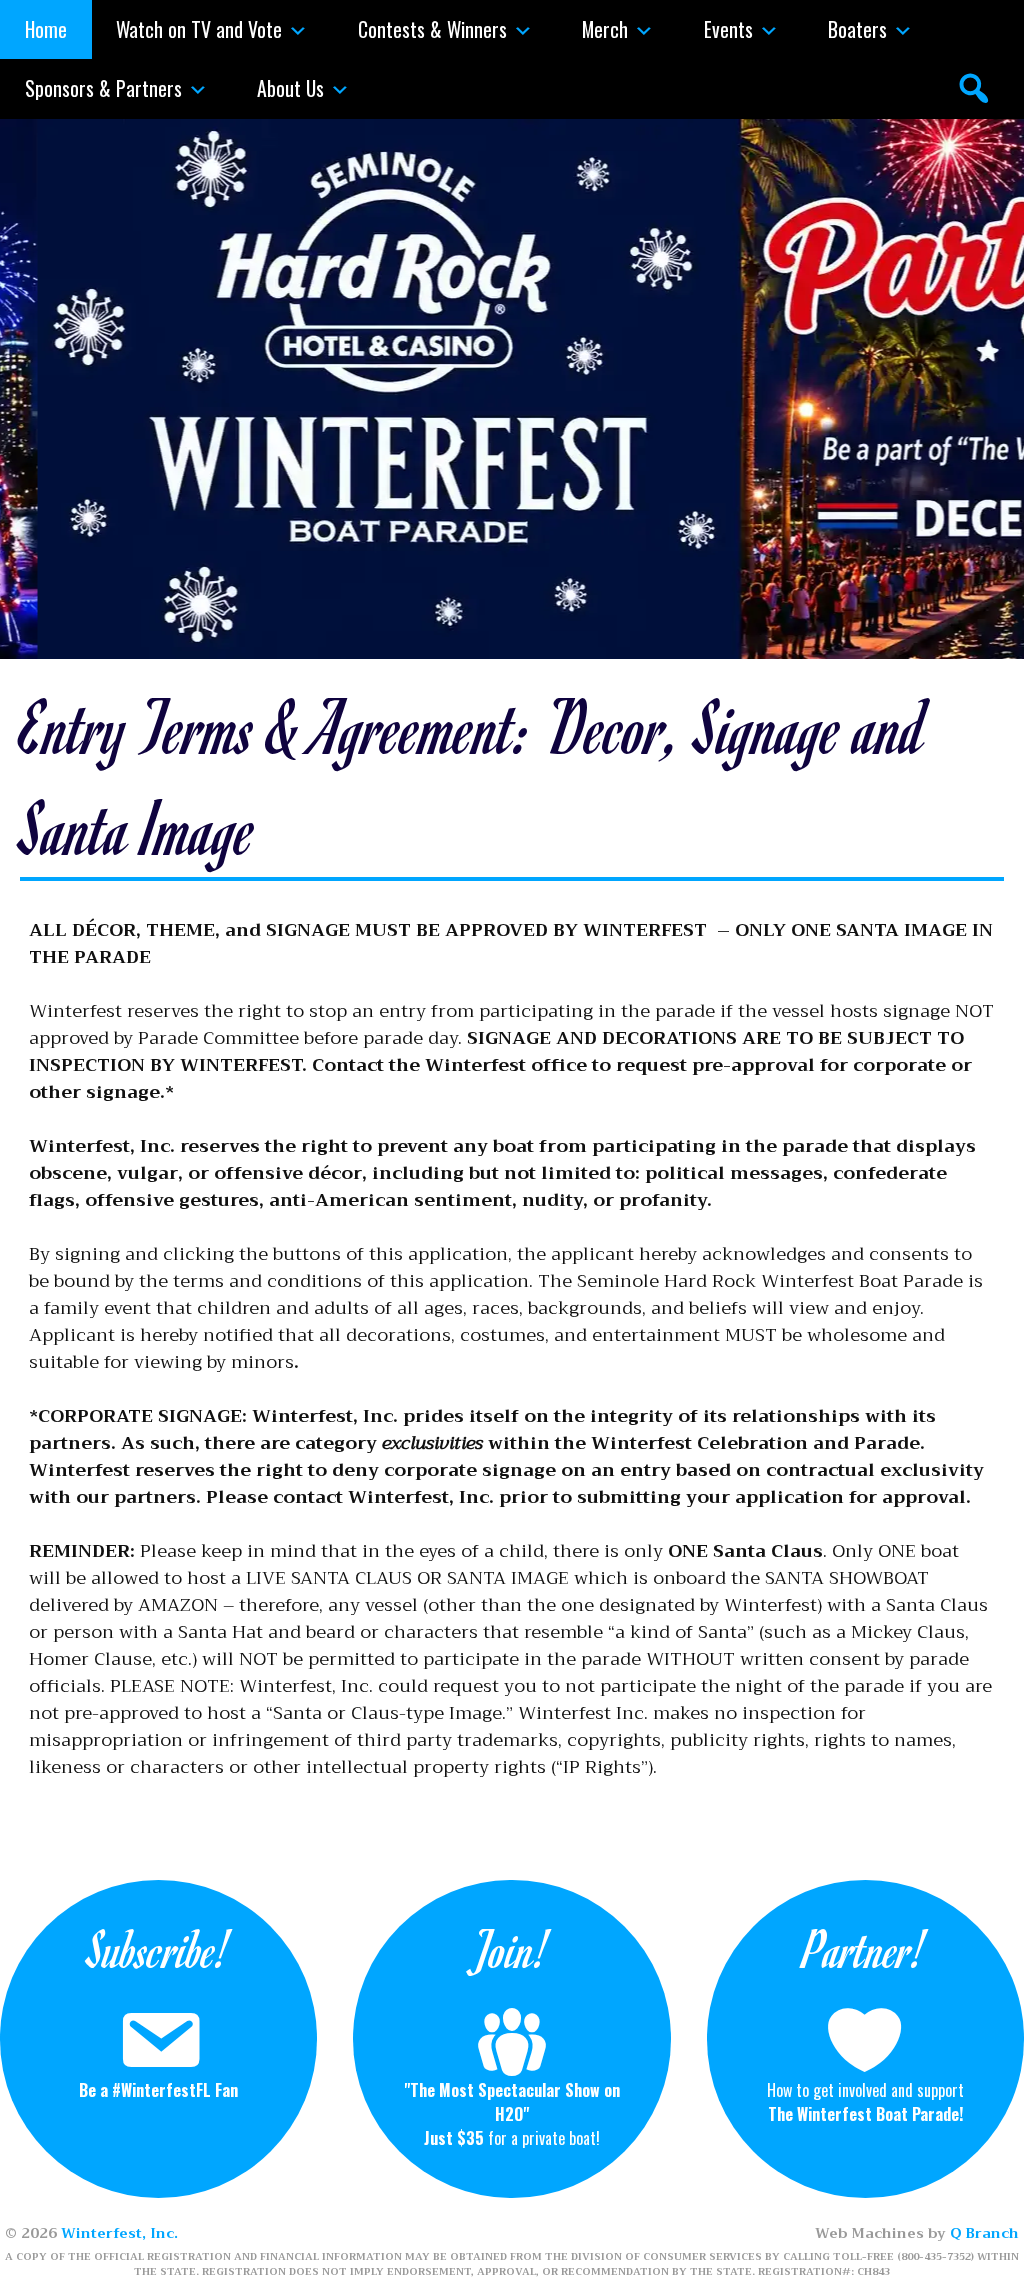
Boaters (857, 29)
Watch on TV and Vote (199, 29)
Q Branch (984, 2233)
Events (728, 29)
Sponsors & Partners (103, 88)
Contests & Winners (432, 29)
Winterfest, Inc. (119, 2233)
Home (46, 29)
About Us (290, 88)
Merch (605, 29)
